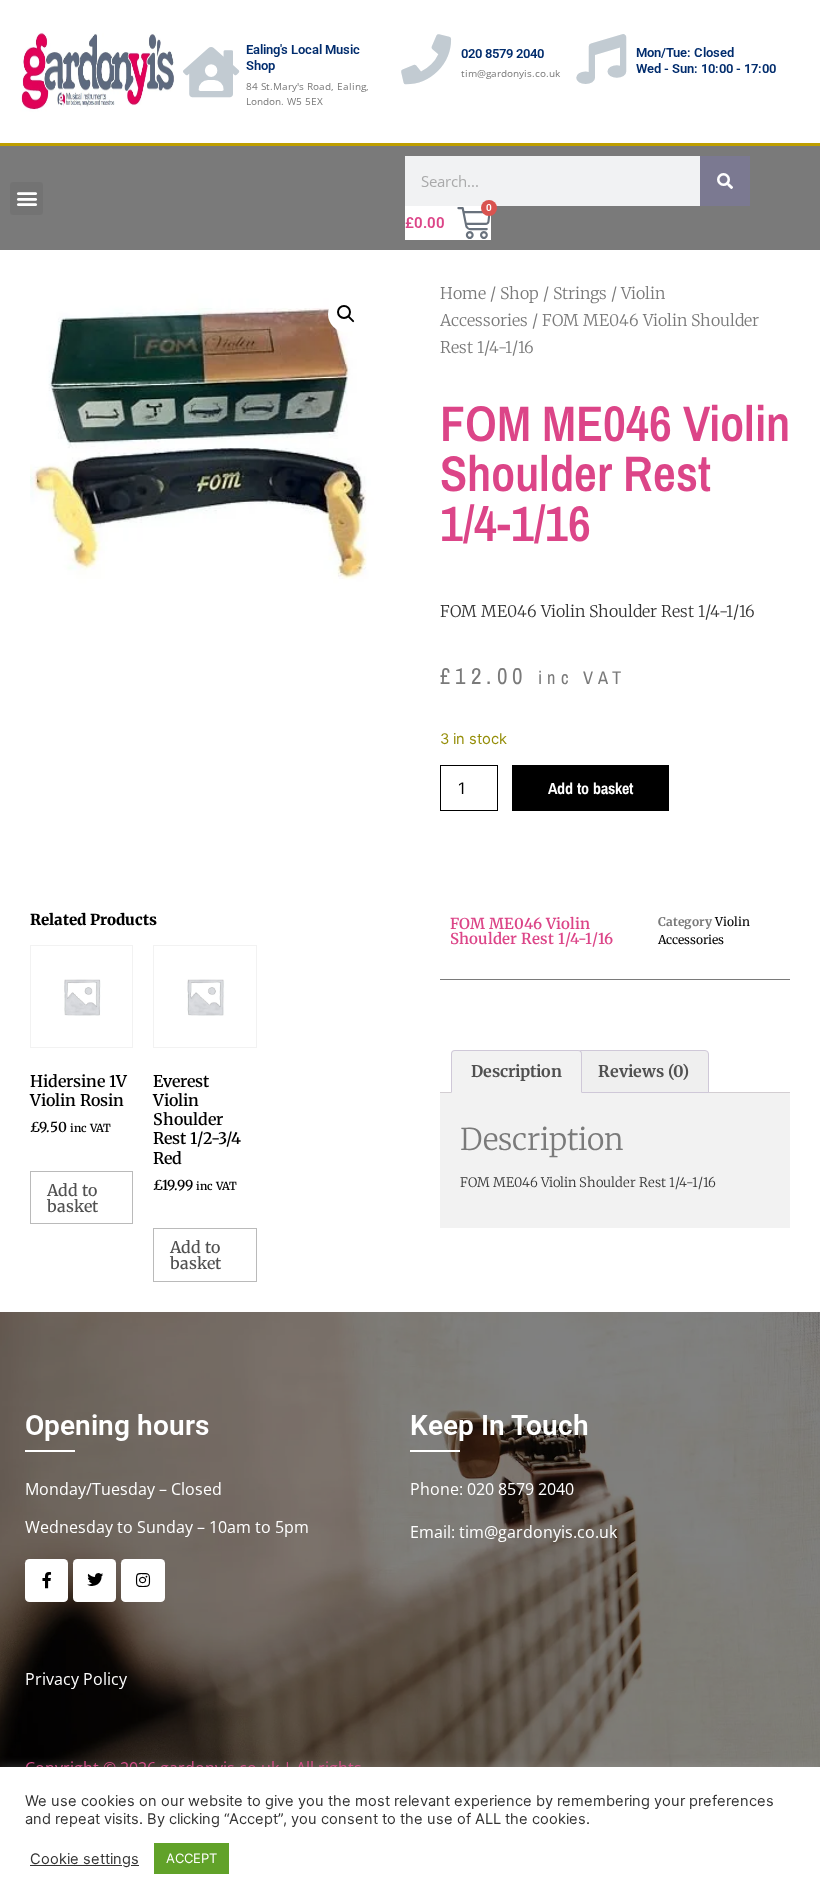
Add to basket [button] (72, 1198)
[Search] (725, 181)
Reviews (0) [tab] (643, 1071)
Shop (519, 293)
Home (463, 293)
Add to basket (590, 788)
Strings (580, 293)
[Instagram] (142, 1580)
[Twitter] (94, 1580)
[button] (26, 198)
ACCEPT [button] (191, 1858)
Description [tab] (516, 1071)
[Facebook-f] (46, 1580)
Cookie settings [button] (84, 1859)
